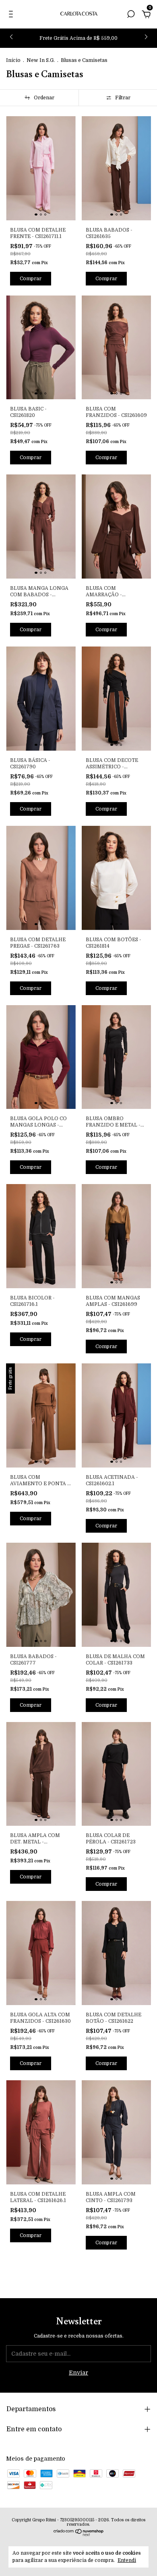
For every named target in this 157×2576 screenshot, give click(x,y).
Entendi (127, 2560)
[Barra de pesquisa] (131, 15)
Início (13, 60)
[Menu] (12, 15)
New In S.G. (41, 60)
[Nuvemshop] (79, 2534)
